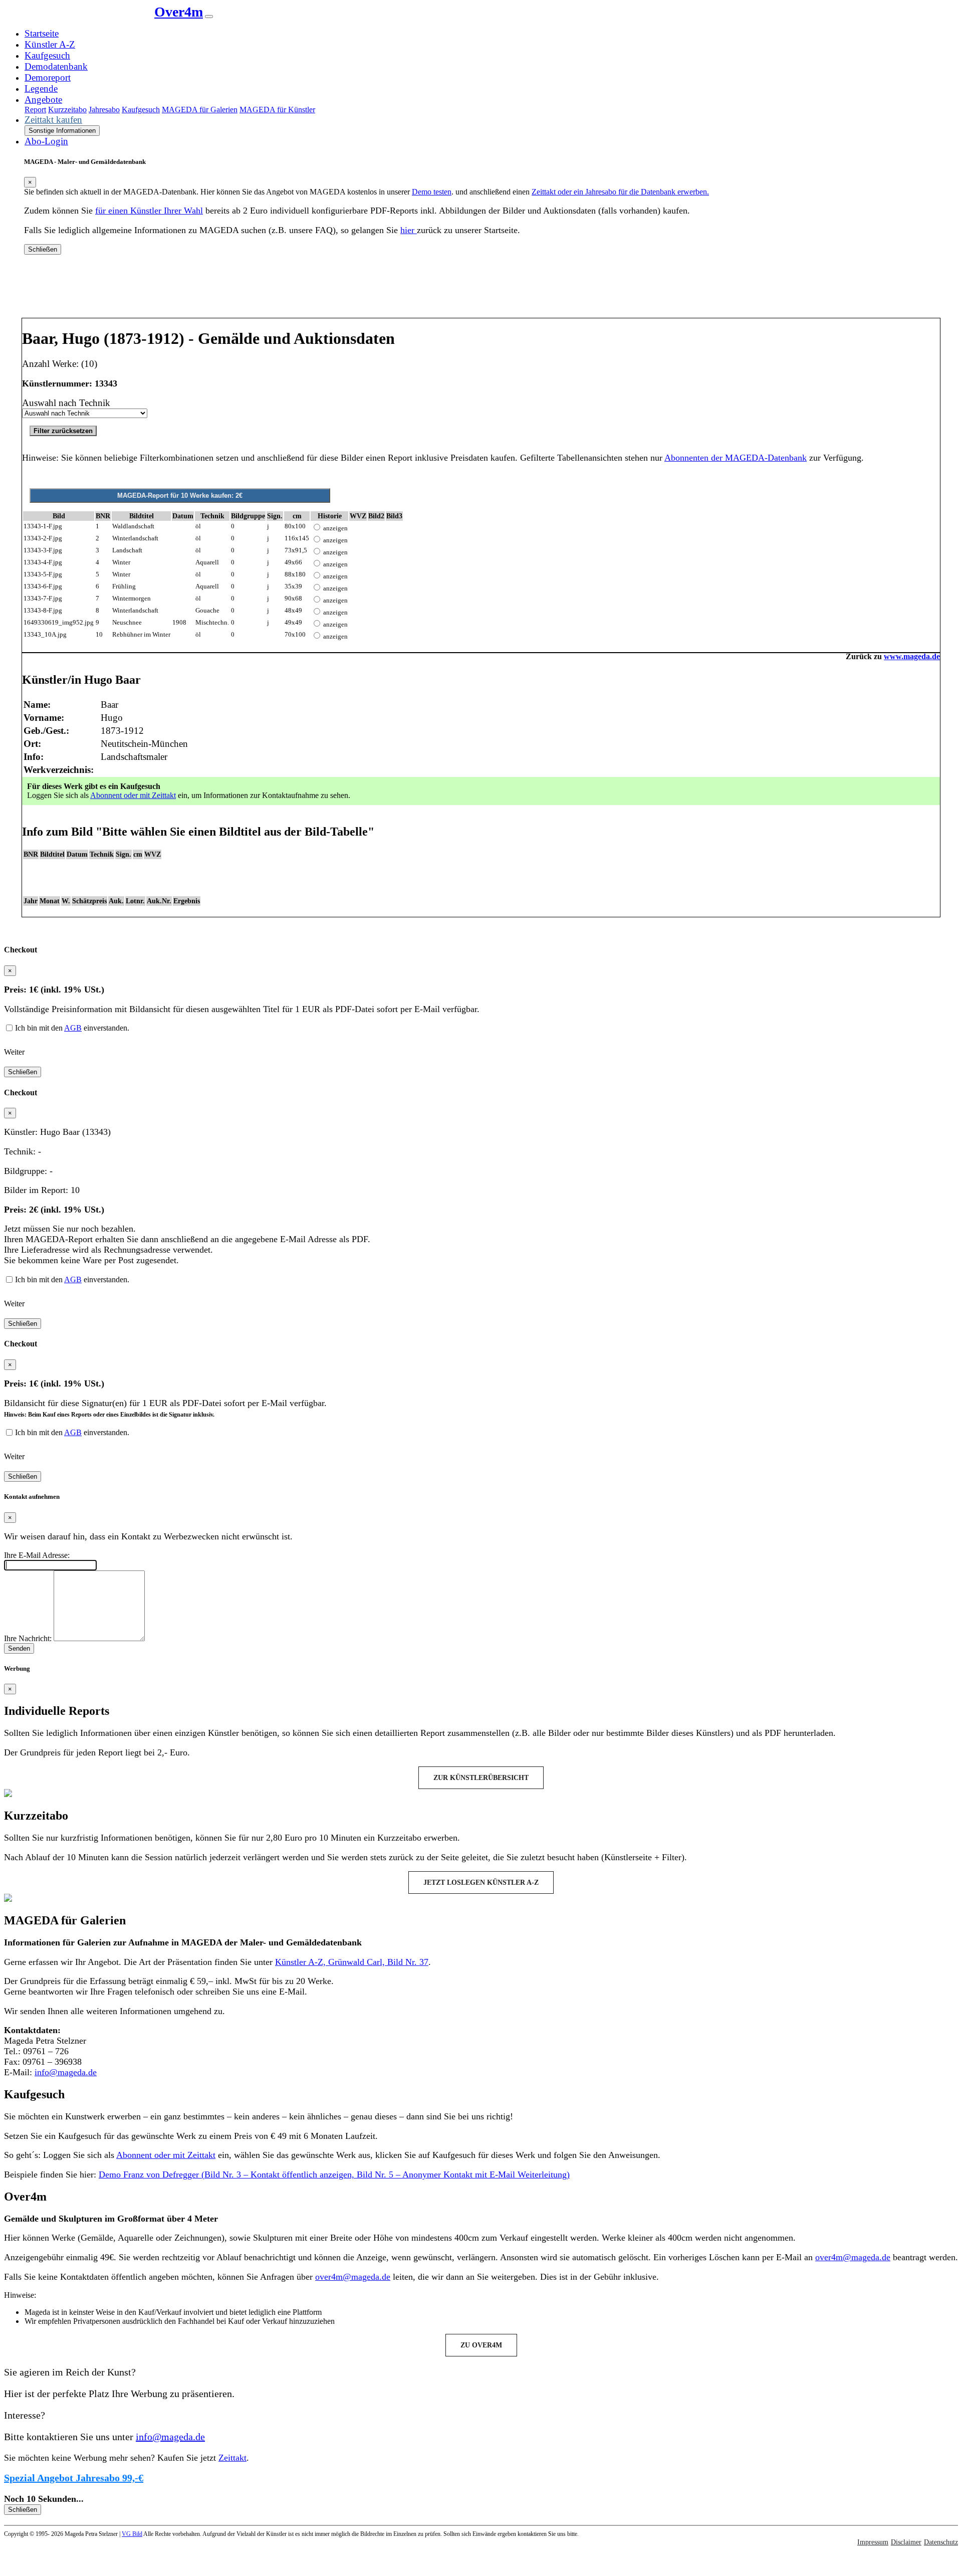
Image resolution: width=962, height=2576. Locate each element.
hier (409, 230)
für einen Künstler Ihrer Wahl (149, 211)
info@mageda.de (66, 2072)
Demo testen (432, 192)
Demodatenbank (56, 66)
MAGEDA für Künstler (277, 110)
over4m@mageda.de (853, 2257)
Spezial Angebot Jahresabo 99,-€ (74, 2478)
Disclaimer (906, 2542)
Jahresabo (104, 110)
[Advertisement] (481, 290)
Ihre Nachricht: (28, 1638)
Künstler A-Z (50, 44)
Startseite (42, 33)
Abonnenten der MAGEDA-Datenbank (736, 458)
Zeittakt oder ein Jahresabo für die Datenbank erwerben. (620, 192)
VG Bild (132, 2534)
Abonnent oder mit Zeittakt (133, 795)
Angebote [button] (43, 100)
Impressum (873, 2542)
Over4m (179, 12)
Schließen (43, 249)
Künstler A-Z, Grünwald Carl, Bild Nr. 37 (352, 1962)
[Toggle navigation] (209, 17)
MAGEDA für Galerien (200, 110)
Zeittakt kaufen (53, 120)
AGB (73, 1028)
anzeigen (335, 528)
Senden (19, 1648)
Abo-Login (46, 141)
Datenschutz (941, 2542)
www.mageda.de (912, 656)
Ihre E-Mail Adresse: (37, 1555)
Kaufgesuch (47, 55)
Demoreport (48, 77)
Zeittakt (232, 2458)
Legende (41, 88)
